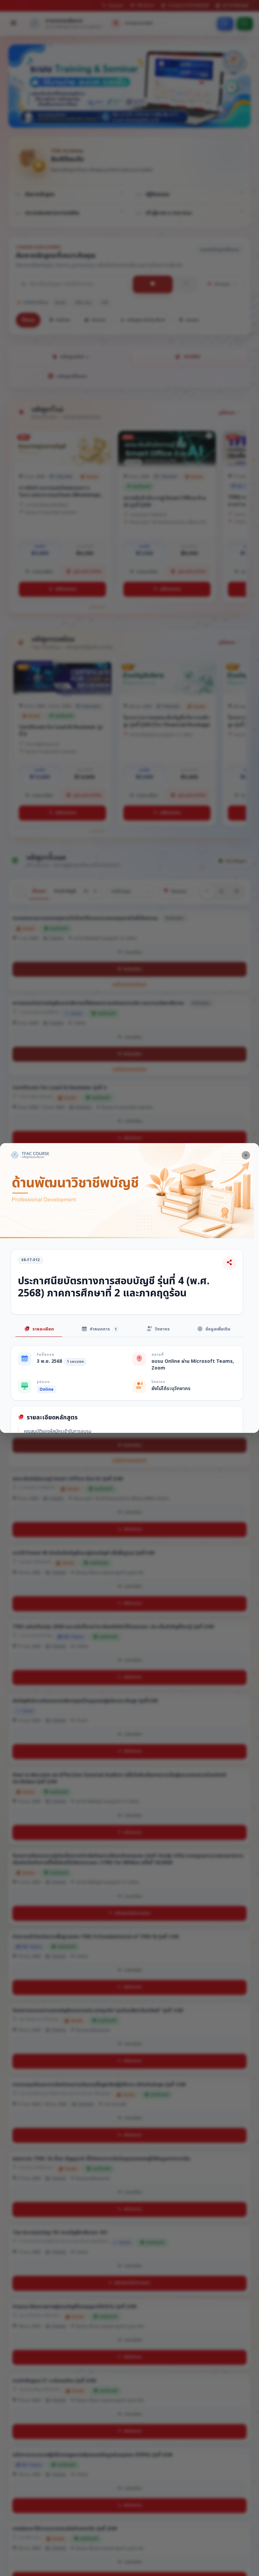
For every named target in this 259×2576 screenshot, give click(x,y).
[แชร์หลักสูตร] (229, 1263)
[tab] (39, 1330)
